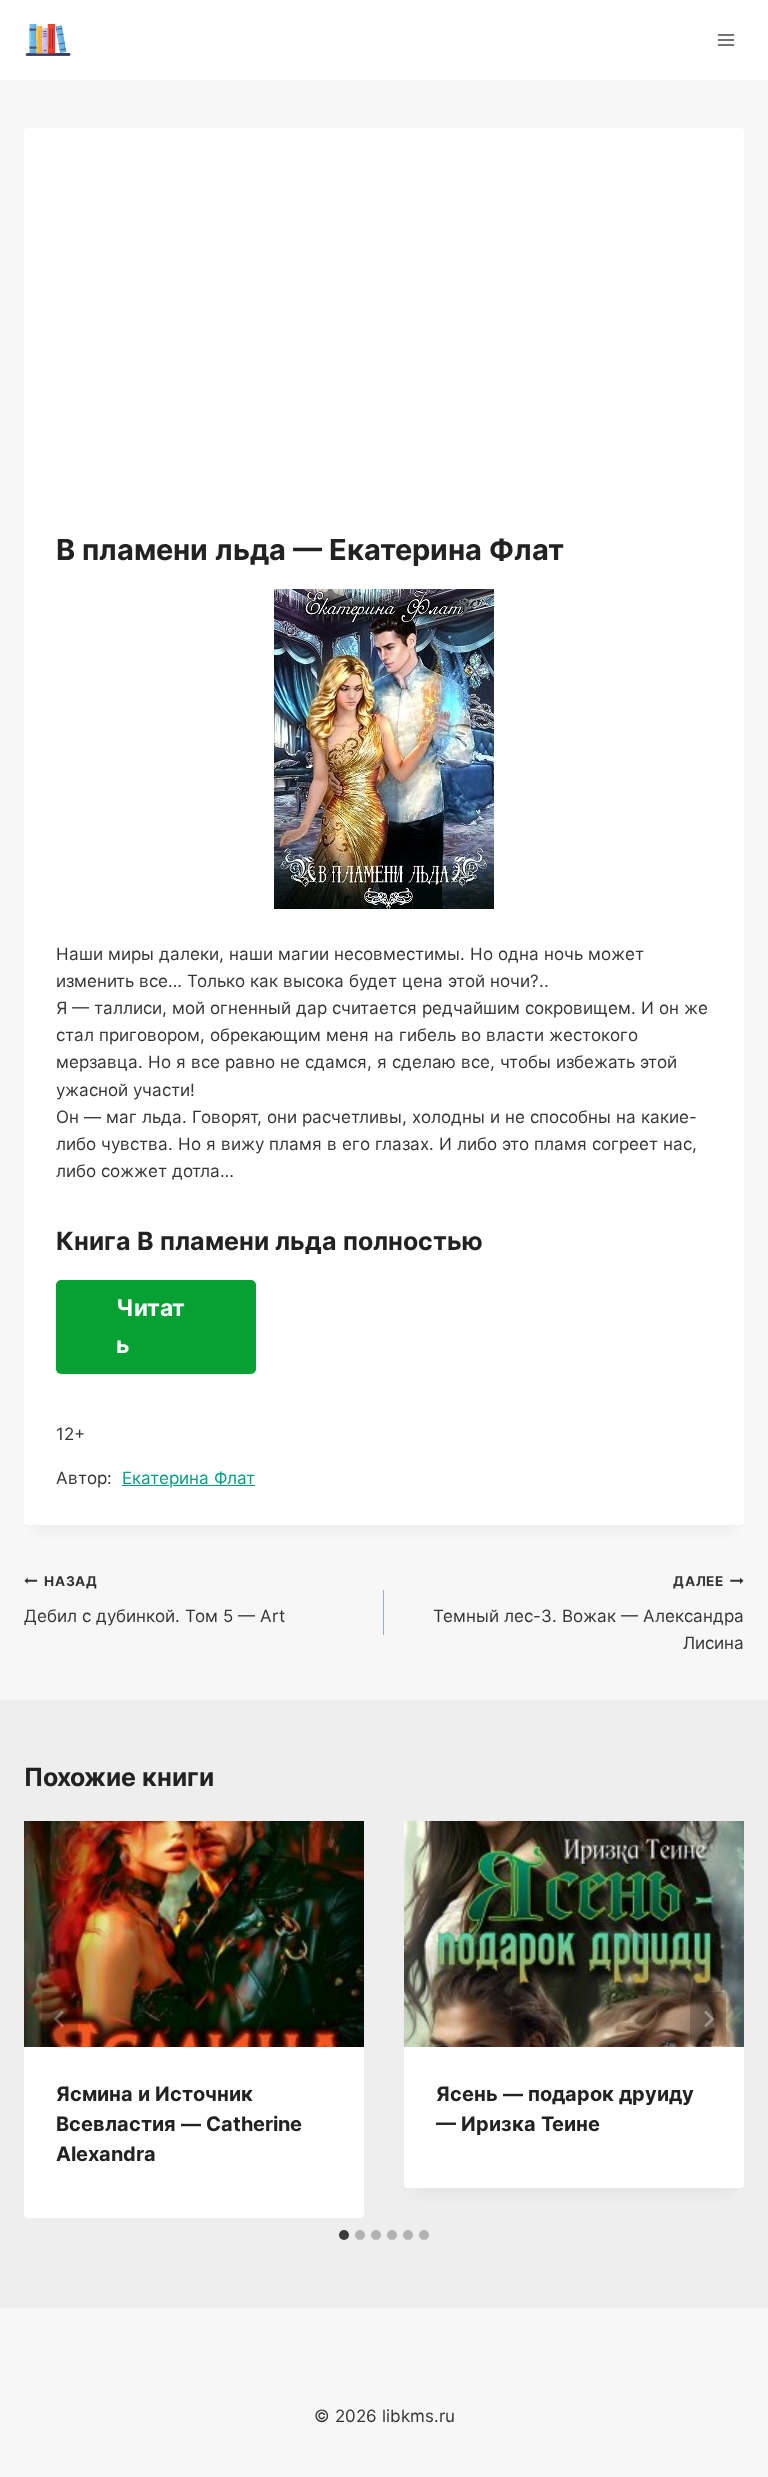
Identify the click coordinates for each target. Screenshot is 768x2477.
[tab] (344, 2235)
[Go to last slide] (60, 2019)
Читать (150, 1326)
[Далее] (708, 2019)
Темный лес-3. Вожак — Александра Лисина (588, 1613)
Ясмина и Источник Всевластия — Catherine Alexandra (179, 2124)
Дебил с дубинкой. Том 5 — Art (154, 1599)
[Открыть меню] (725, 39)
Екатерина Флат (188, 1478)
